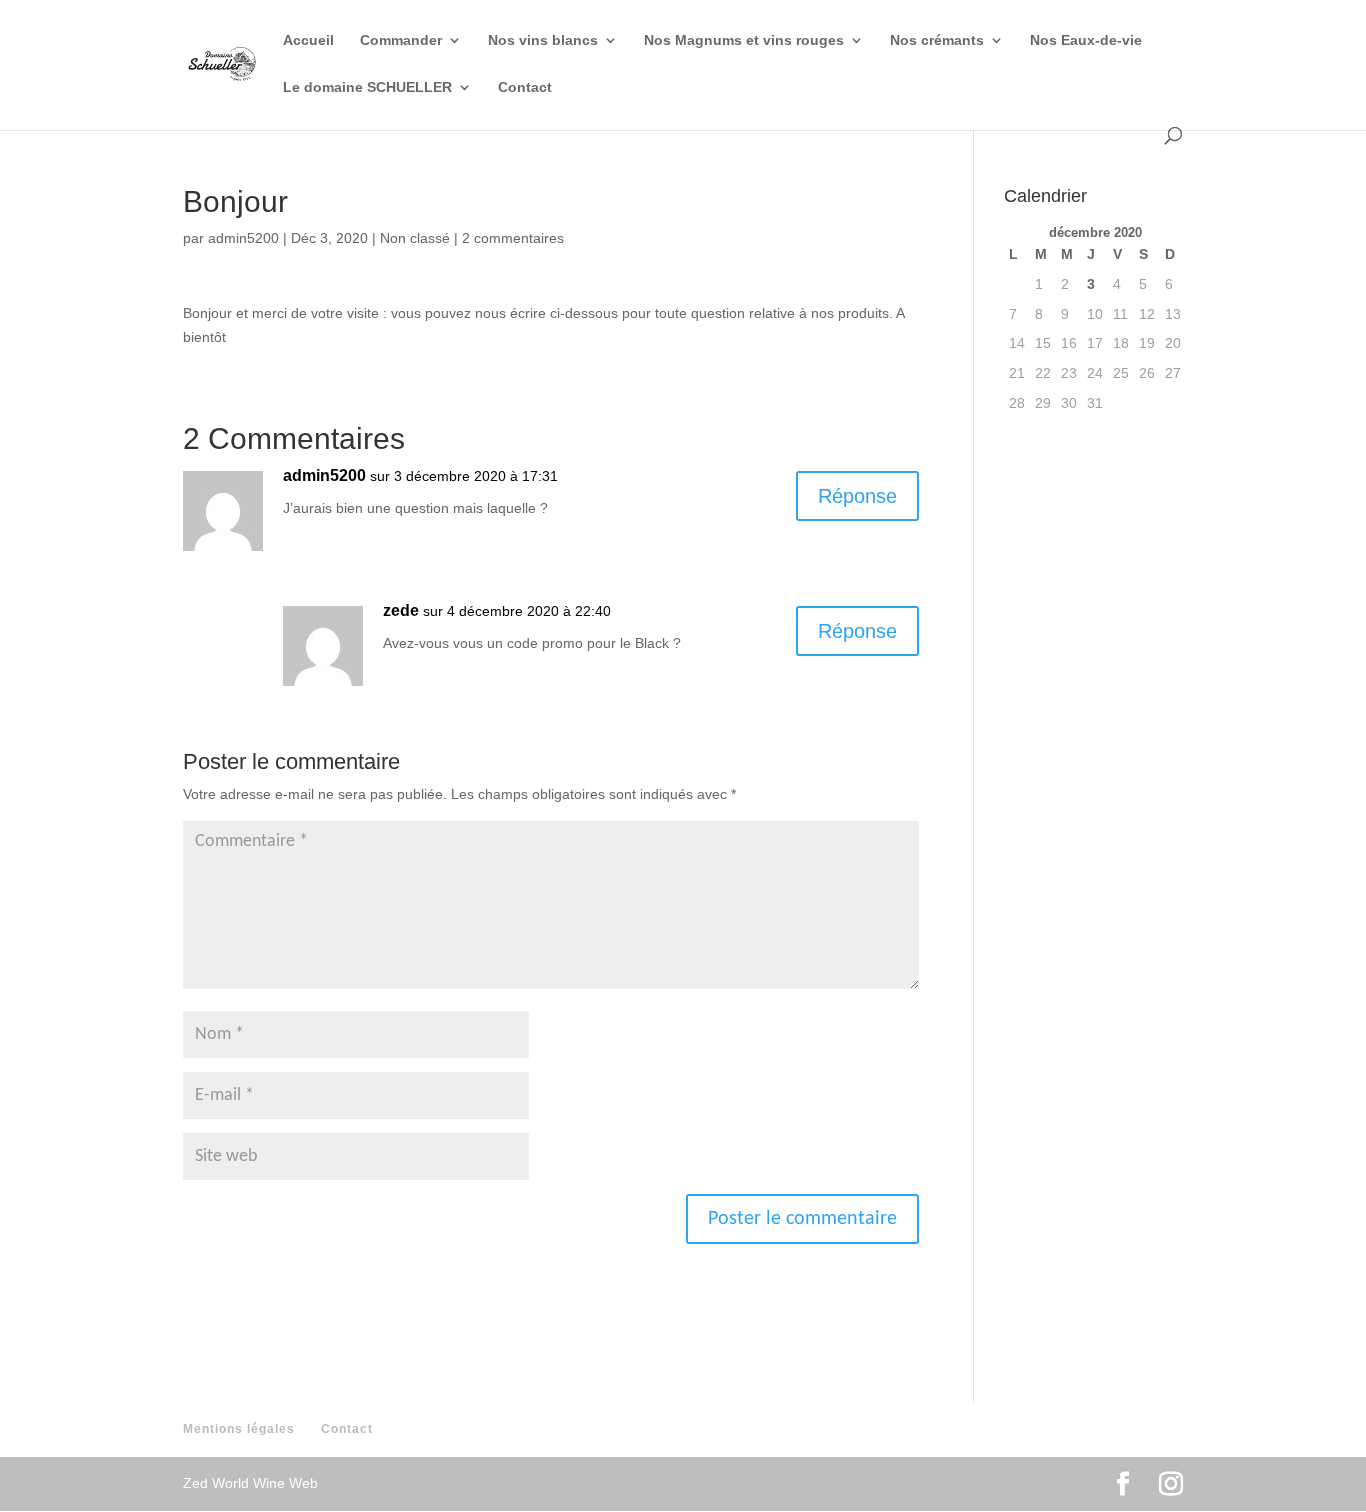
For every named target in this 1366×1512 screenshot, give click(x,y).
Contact (525, 87)
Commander (401, 40)
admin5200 (243, 238)
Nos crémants (937, 40)
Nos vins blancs (543, 40)
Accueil (308, 40)
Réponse (857, 496)
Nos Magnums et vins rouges (744, 40)
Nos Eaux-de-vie (1086, 40)
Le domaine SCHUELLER (367, 87)
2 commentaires (513, 238)
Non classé (415, 238)
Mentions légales (239, 1429)
